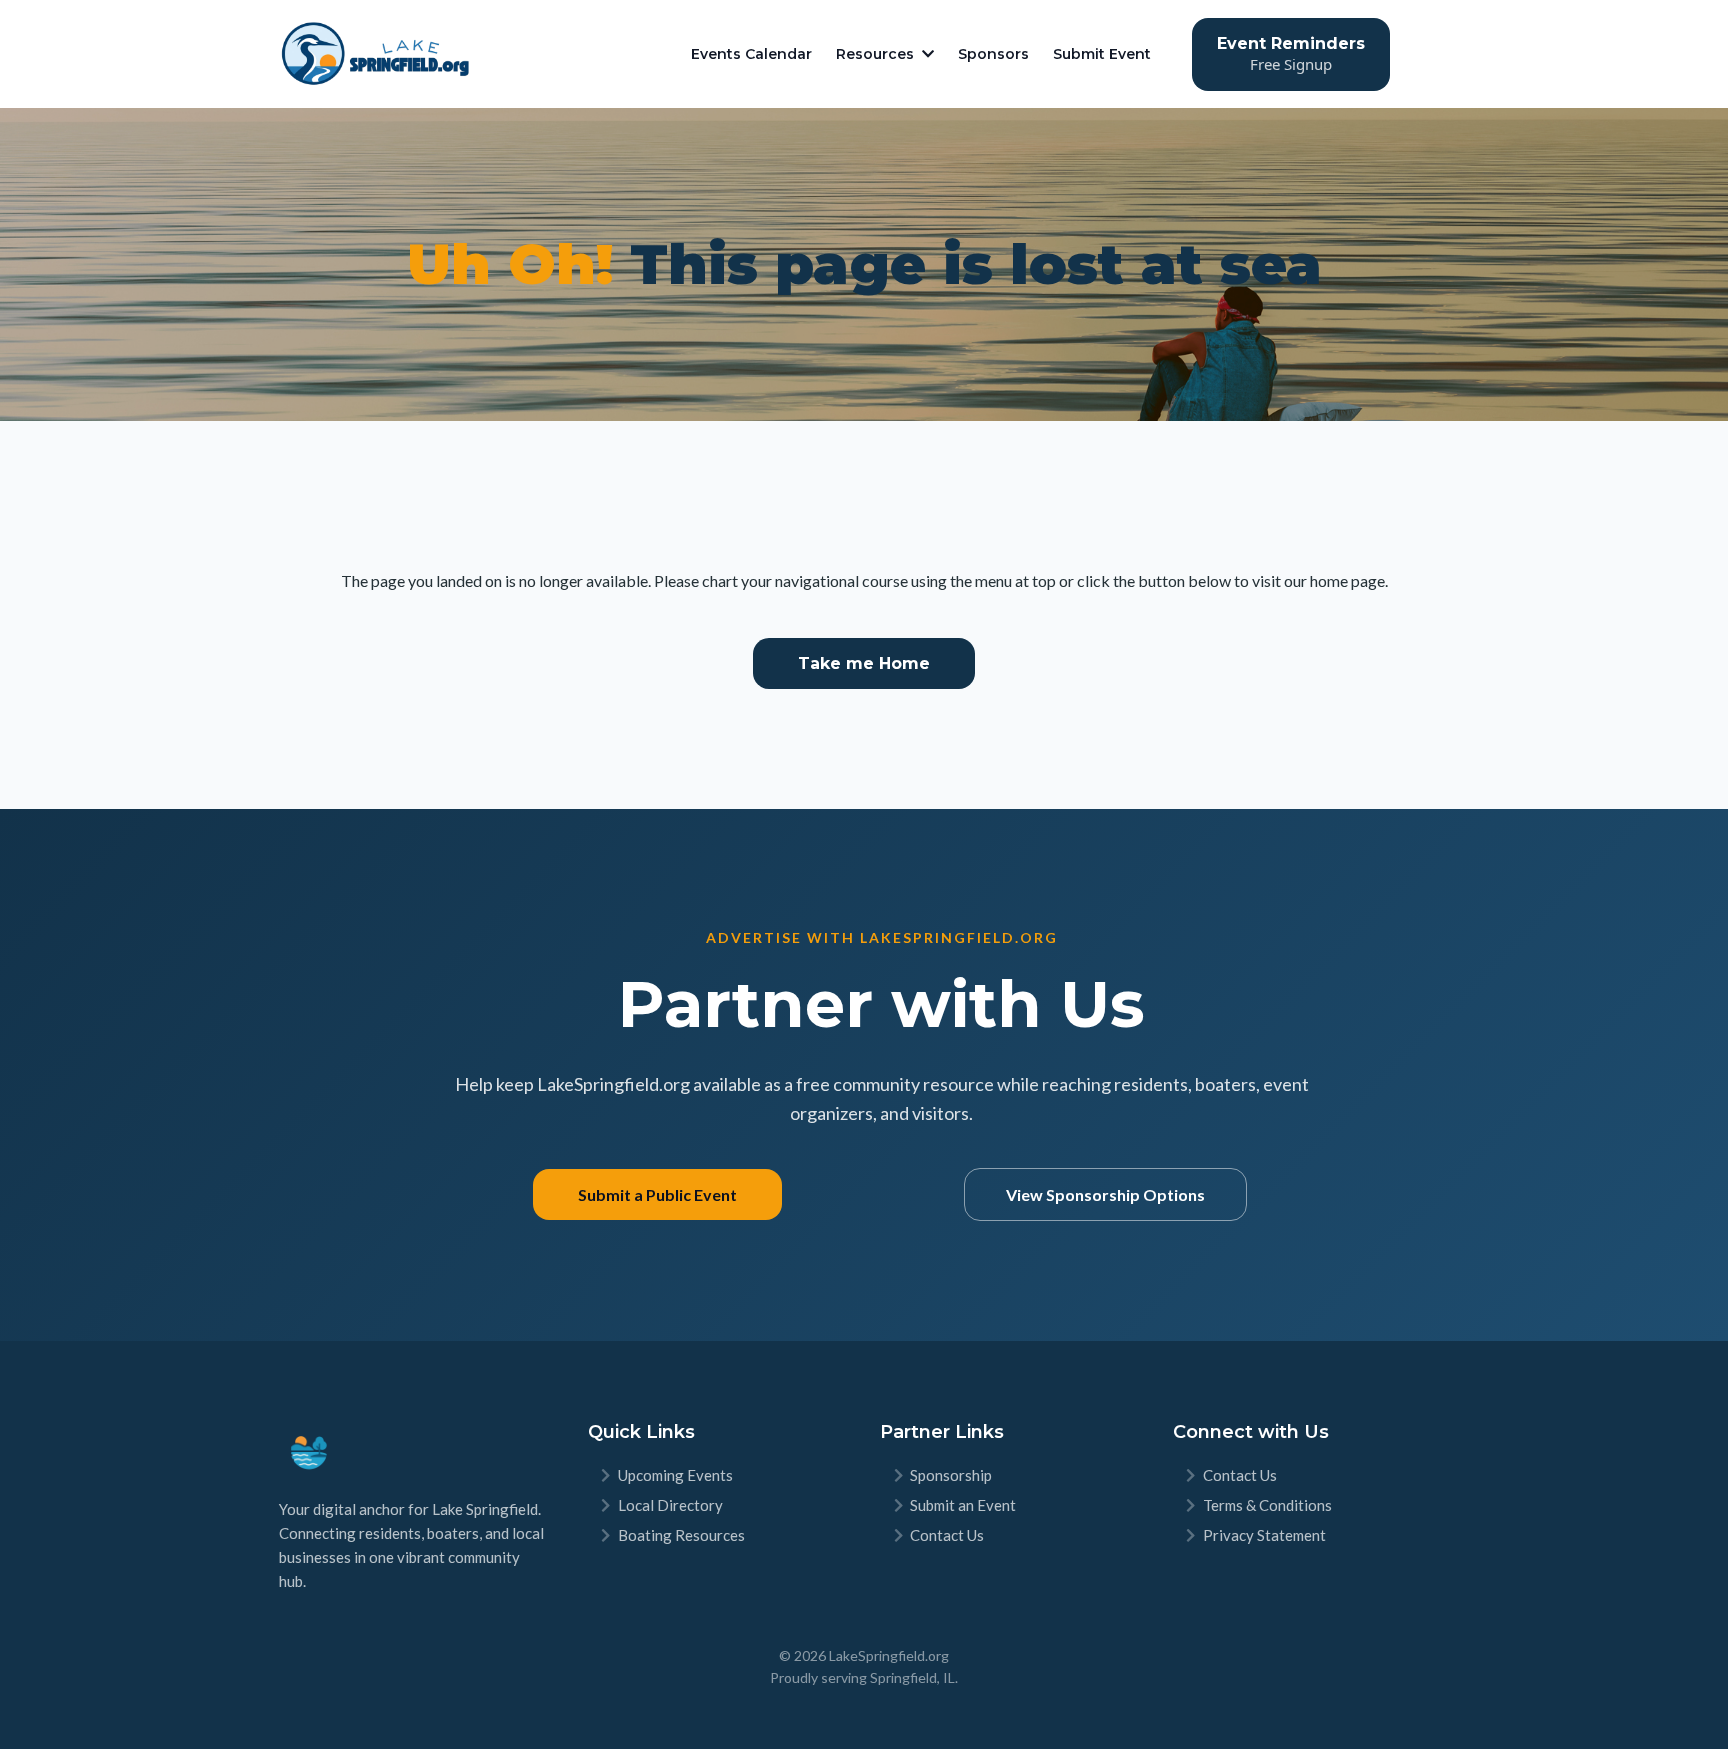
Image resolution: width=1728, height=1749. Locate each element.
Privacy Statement (1264, 1535)
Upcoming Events (675, 1475)
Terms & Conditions (1267, 1505)
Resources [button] (877, 54)
